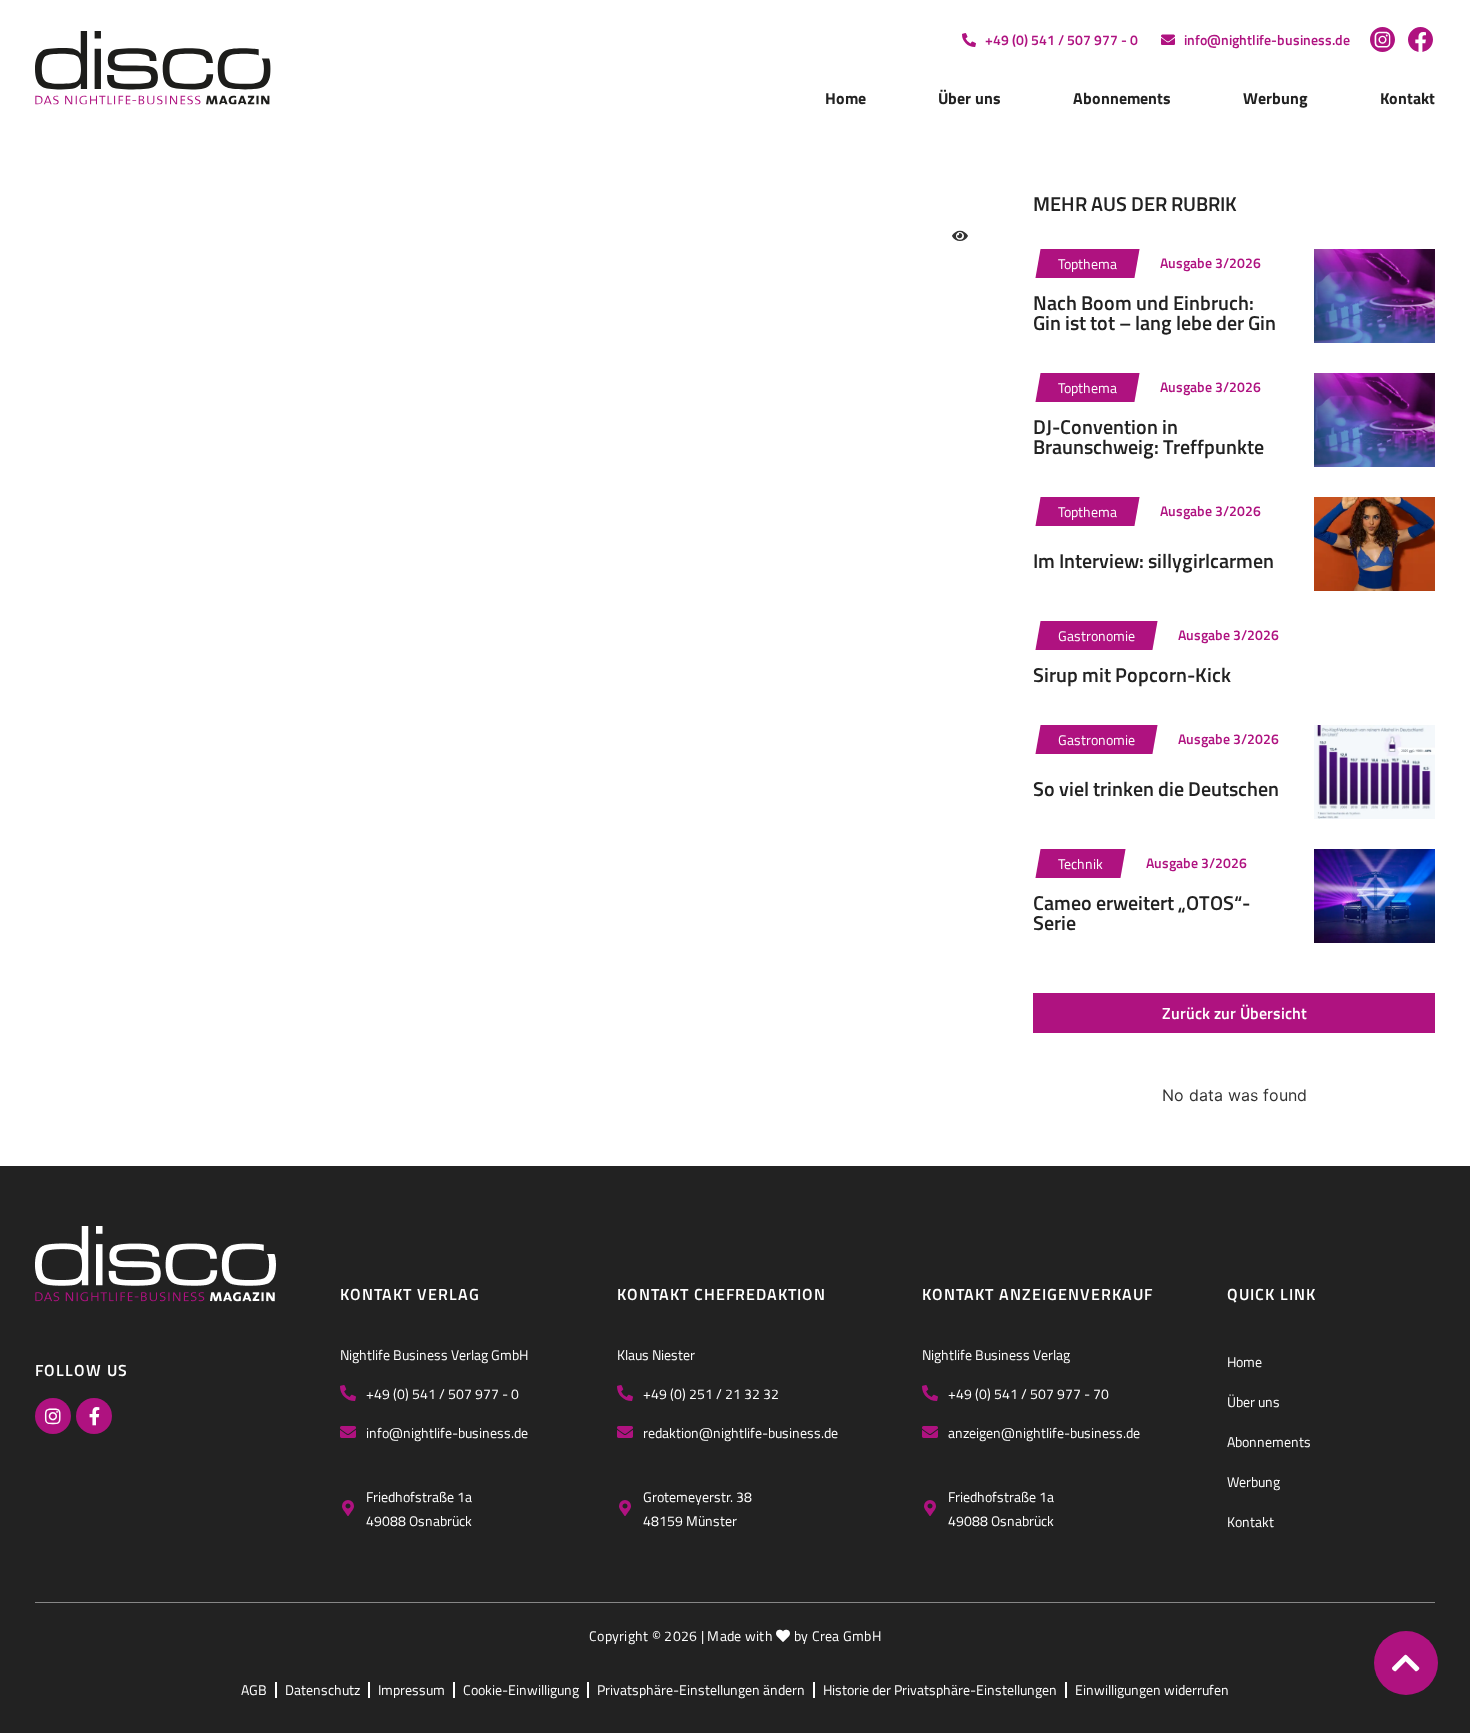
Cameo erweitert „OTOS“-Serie (1141, 912)
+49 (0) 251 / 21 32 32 (711, 1393)
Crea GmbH (847, 1635)
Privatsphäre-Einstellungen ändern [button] (701, 1689)
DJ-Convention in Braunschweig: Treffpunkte (1148, 436)
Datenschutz (322, 1689)
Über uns (969, 98)
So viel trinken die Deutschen (1156, 788)
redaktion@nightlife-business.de (740, 1432)
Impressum (411, 1689)
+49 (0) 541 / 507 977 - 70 (1028, 1393)
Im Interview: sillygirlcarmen (1153, 560)
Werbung (1275, 98)
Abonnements (1122, 98)
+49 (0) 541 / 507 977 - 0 (442, 1393)
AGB (254, 1689)
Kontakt (1407, 98)
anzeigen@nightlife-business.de (1044, 1432)
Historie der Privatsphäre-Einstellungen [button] (940, 1689)
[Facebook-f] (94, 1416)
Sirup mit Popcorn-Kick (1132, 674)
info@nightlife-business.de (447, 1432)
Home (845, 98)
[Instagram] (53, 1416)
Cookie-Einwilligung (521, 1689)
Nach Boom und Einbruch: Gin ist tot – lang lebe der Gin (1154, 312)
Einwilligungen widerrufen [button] (1152, 1689)
